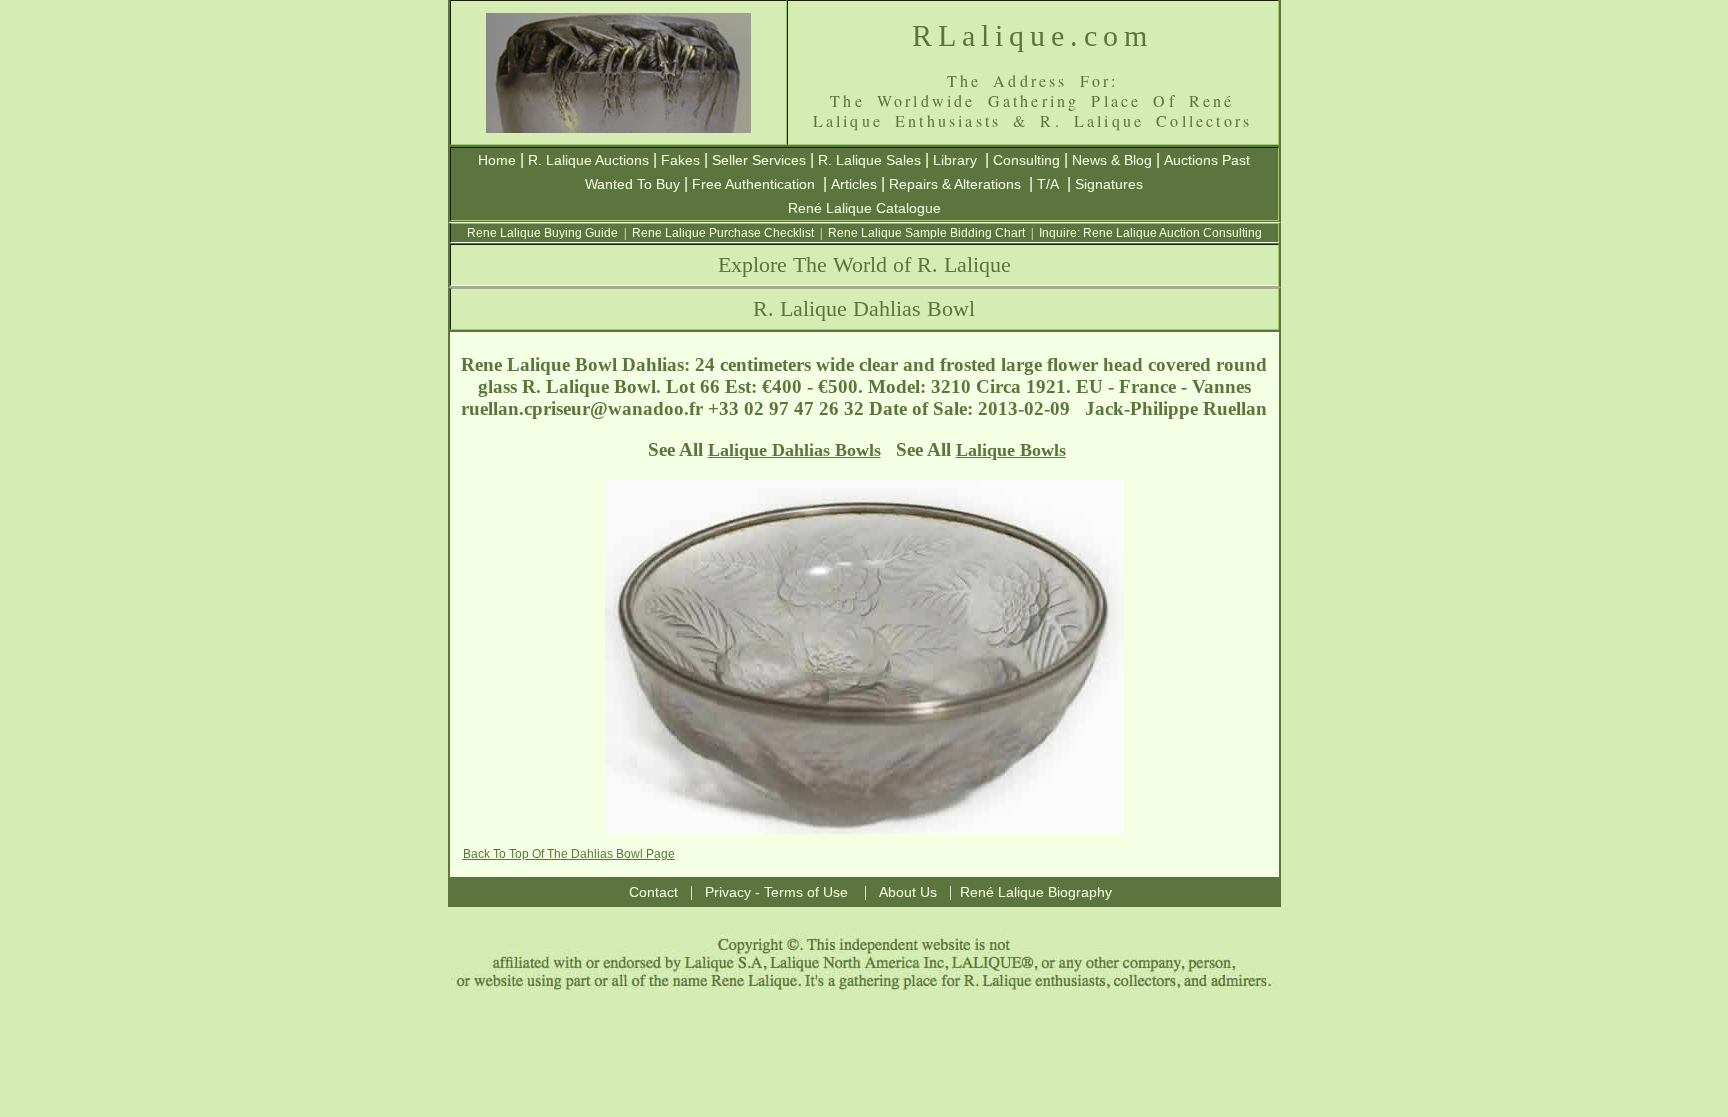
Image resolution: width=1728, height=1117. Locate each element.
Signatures (1109, 184)
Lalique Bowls (1011, 450)
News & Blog (1112, 160)
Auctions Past (1207, 160)
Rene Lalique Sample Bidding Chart (926, 233)
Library (955, 160)
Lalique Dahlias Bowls (794, 450)
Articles (854, 184)
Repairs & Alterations (955, 184)
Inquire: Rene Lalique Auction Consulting (1150, 233)
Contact (653, 892)
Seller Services (759, 160)
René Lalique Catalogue (864, 208)
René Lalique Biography (1036, 892)
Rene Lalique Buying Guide (542, 233)
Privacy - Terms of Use (776, 892)
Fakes (680, 160)
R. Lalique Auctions (588, 160)
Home (497, 160)
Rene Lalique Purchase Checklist (723, 233)
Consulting (1026, 160)
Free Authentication (753, 184)
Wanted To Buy (632, 184)
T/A (1048, 184)
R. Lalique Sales (869, 160)
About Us (908, 892)
